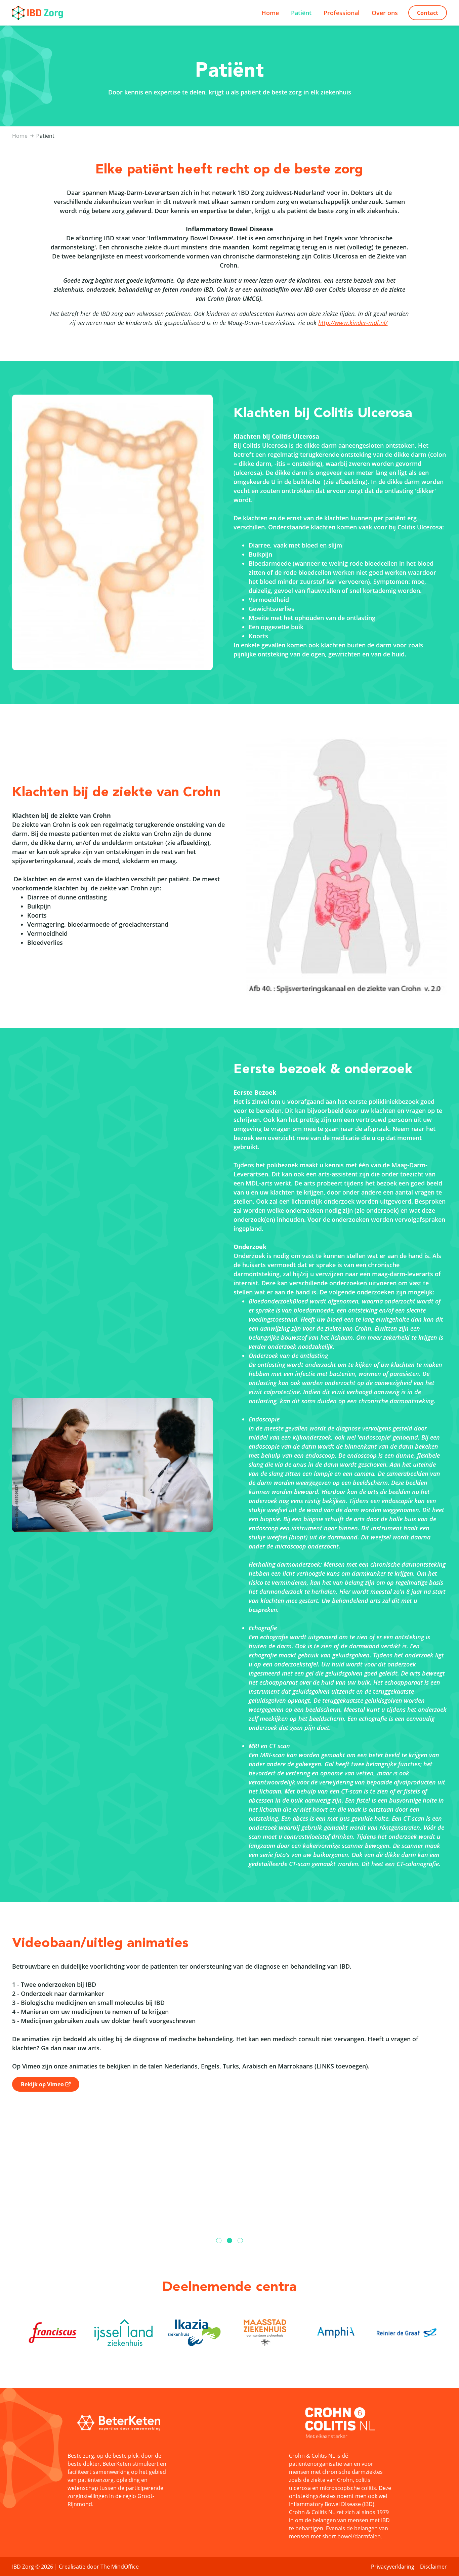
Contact (428, 13)
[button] (219, 2241)
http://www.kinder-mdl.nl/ (353, 323)
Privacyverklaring (393, 2567)
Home (270, 13)
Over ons (385, 13)
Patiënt (301, 13)
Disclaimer (433, 2567)
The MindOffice (120, 2567)
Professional (342, 13)
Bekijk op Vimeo (42, 2084)
